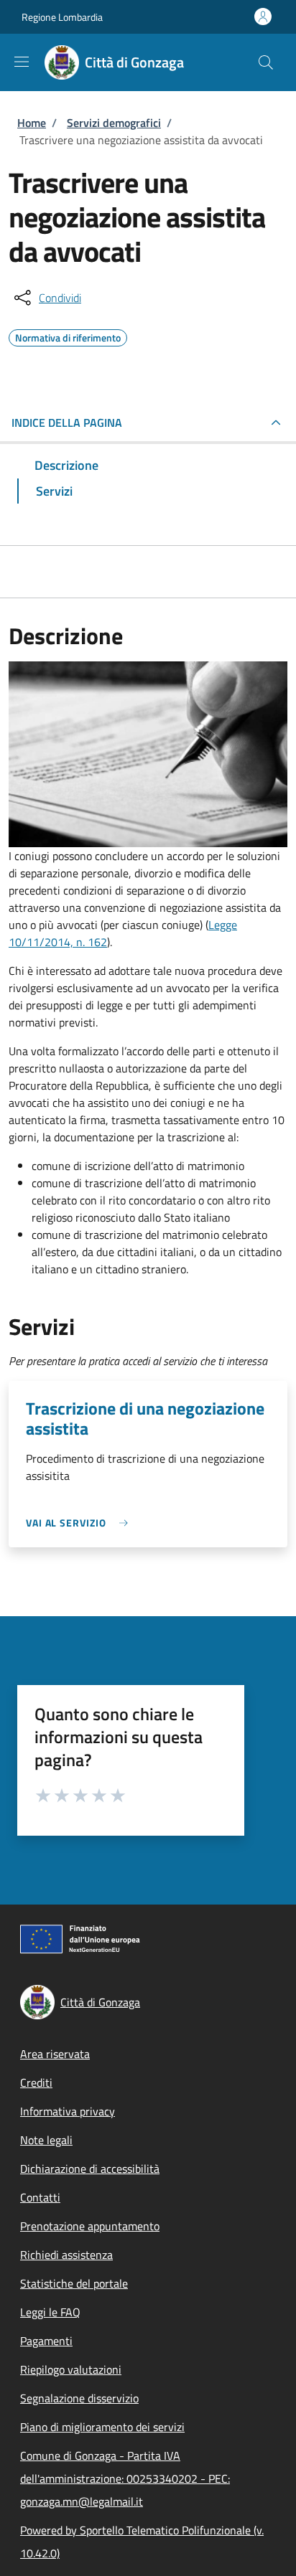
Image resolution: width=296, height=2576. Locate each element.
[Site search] (266, 62)
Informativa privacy (68, 2111)
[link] (80, 1523)
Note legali (46, 2140)
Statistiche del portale (74, 2283)
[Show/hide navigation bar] (22, 62)
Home (32, 123)
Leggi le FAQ (50, 2312)
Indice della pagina (67, 423)
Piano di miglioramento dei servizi (102, 2427)
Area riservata (55, 2054)
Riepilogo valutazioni (71, 2369)
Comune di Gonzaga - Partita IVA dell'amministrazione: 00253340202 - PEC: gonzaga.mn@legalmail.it (125, 2478)
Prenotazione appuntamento (90, 2226)
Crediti (36, 2082)
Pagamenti (46, 2341)
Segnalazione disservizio (79, 2398)
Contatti (40, 2197)
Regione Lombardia (62, 17)
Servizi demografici (114, 123)
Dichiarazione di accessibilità (90, 2169)
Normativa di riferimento (68, 336)
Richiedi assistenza (66, 2255)
